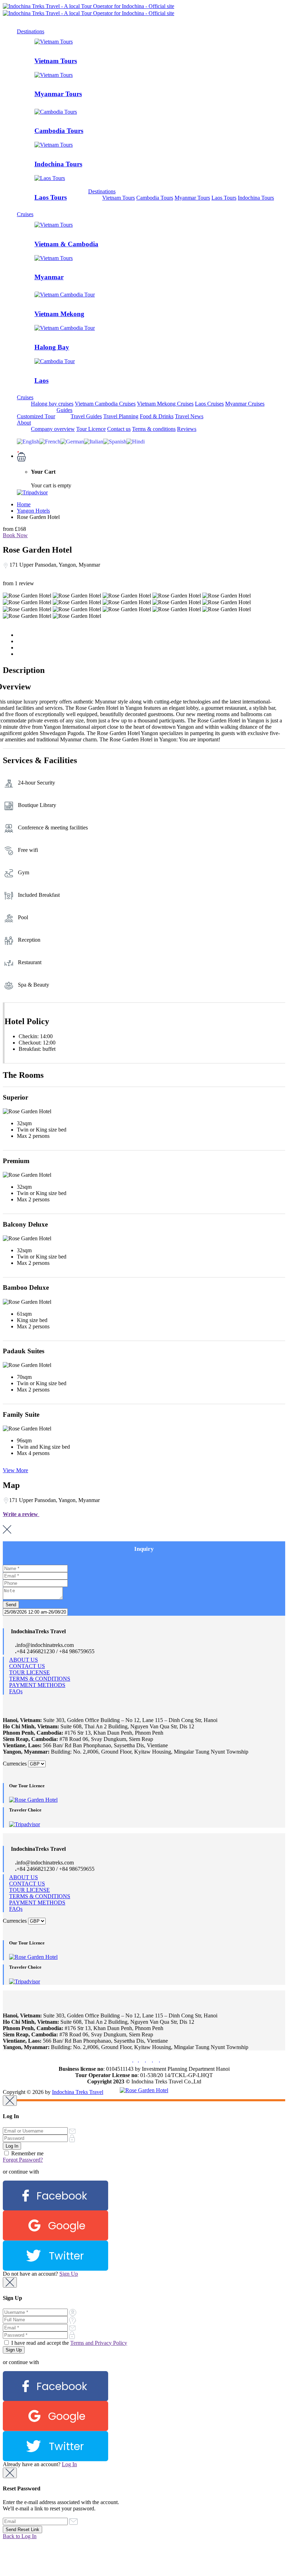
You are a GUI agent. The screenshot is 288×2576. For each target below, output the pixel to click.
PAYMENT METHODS (37, 1685)
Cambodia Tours (59, 131)
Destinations (31, 31)
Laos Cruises (209, 404)
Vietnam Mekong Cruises (165, 404)
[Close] (10, 2101)
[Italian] (94, 441)
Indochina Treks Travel (78, 2092)
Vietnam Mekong (59, 314)
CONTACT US (27, 1666)
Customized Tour (36, 416)
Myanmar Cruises (245, 404)
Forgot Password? (23, 2160)
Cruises (25, 214)
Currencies (15, 1764)
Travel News (189, 416)
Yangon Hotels (33, 511)
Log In (69, 2464)
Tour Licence (91, 429)
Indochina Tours (58, 164)
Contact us (119, 429)
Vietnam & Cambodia (66, 244)
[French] (50, 441)
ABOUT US (24, 1660)
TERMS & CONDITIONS (40, 1679)
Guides (64, 410)
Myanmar (49, 277)
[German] (72, 441)
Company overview (53, 429)
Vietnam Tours (56, 61)
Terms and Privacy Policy (99, 2343)
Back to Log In (20, 2536)
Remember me (27, 2153)
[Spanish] (115, 441)
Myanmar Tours (58, 94)
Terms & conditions (154, 429)
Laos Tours (51, 197)
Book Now (15, 535)
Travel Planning (121, 416)
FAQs (16, 1691)
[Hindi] (136, 441)
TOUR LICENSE (30, 1672)
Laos (41, 381)
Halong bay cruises (52, 404)
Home (24, 504)
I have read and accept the (68, 2343)
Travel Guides (86, 416)
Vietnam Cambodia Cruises (105, 404)
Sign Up (69, 2274)
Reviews (187, 429)
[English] (28, 441)
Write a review (21, 1514)
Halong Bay (52, 347)
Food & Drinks (157, 416)
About (24, 423)
